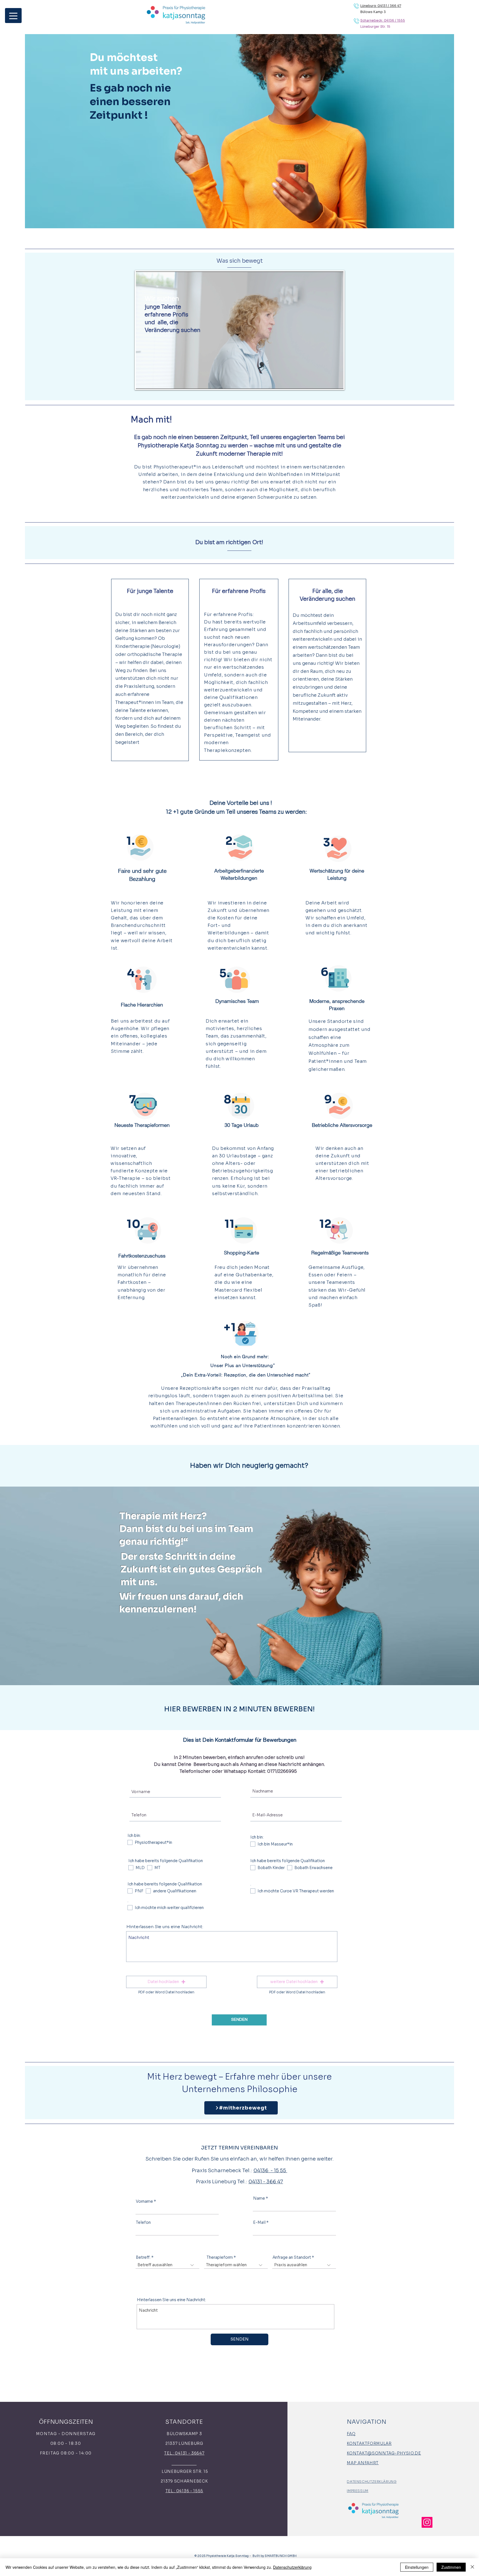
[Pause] (143, 381)
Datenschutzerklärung (292, 2567)
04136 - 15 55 (270, 2171)
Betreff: (143, 2257)
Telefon (143, 2222)
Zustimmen (451, 2567)
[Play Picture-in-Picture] (327, 381)
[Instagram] (427, 2522)
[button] (166, 1982)
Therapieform (220, 2257)
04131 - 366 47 (266, 2182)
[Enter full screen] (336, 381)
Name (259, 2198)
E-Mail (259, 2222)
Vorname (144, 2201)
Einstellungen (417, 2567)
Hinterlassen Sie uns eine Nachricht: (165, 1927)
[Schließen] (472, 2567)
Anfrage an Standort (292, 2257)
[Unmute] (152, 381)
